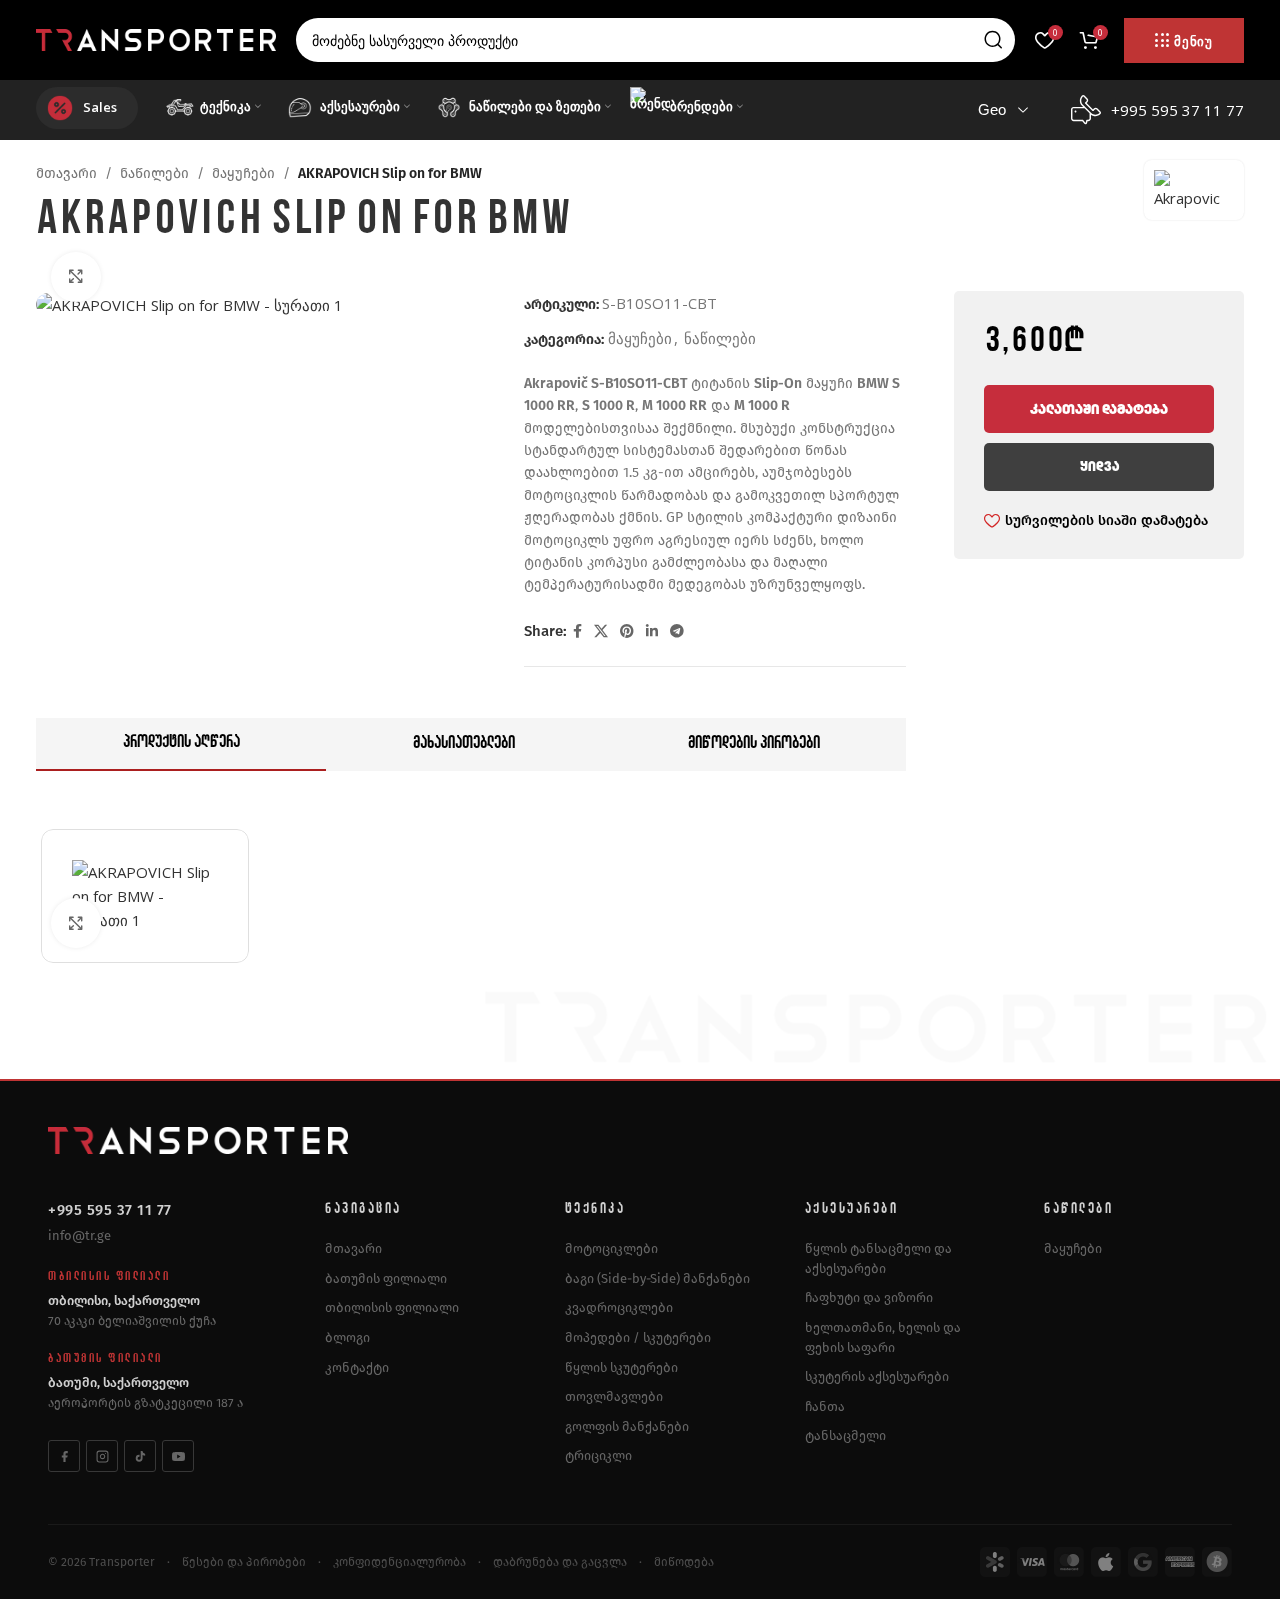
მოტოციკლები (611, 1248)
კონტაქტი (357, 1367)
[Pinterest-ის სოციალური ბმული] (627, 631)
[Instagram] (102, 1456)
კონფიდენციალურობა (399, 1562)
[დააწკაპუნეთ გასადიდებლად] (76, 277)
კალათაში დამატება (1099, 409)
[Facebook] (64, 1456)
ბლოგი (347, 1337)
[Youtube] (178, 1456)
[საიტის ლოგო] (156, 38)
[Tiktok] (140, 1456)
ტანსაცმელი (845, 1435)
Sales (100, 107)
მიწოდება (684, 1562)
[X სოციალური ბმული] (601, 631)
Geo (992, 109)
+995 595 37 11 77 (110, 1210)
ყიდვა (1099, 466)
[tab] (181, 745)
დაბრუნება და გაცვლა (560, 1562)
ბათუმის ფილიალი (386, 1278)
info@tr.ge (79, 1235)
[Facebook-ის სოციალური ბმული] (577, 631)
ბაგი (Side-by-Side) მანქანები (657, 1278)
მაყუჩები (243, 173)
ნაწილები (154, 173)
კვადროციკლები (619, 1307)
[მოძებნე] (993, 40)
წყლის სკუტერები (621, 1367)
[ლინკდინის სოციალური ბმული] (652, 631)
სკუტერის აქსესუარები (877, 1376)
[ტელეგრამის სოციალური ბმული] (677, 631)
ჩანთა (825, 1406)
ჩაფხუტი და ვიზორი (869, 1297)
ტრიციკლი (598, 1455)
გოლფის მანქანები (627, 1426)
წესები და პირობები (244, 1562)
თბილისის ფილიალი (392, 1307)
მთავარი (66, 173)
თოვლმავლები (614, 1396)
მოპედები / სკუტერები (638, 1337)
